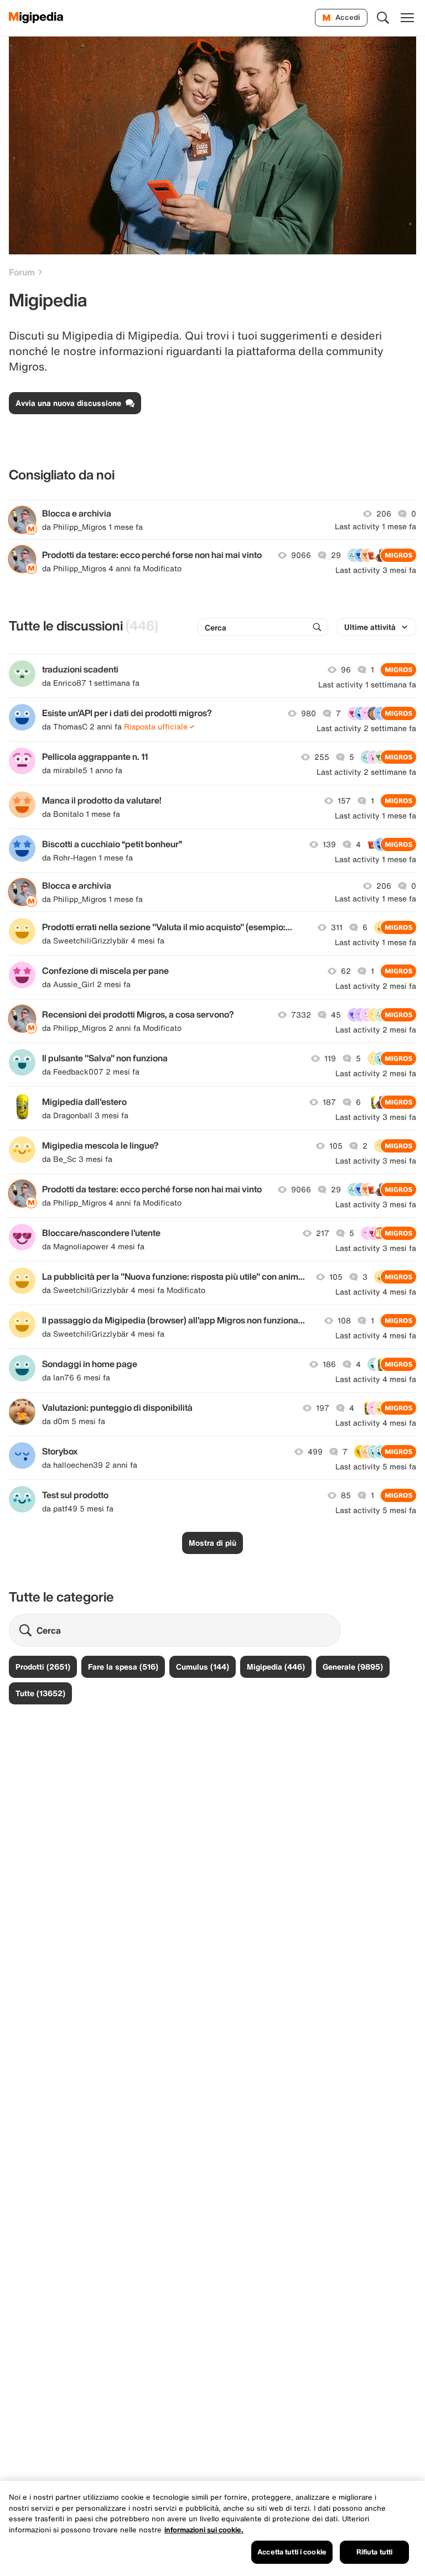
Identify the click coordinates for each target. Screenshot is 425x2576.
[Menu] (407, 18)
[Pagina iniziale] (36, 18)
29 (336, 555)
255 (322, 757)
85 (346, 1495)
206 (384, 514)
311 (337, 927)
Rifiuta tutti (375, 2552)
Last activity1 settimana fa (367, 685)
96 (346, 670)
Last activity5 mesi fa (376, 1467)
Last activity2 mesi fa (376, 986)
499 (315, 1452)
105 (336, 1146)
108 (344, 1321)
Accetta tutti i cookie (292, 2552)
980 (309, 713)
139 (329, 844)
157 (344, 801)
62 (346, 971)
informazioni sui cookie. (204, 2530)
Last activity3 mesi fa (376, 570)
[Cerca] (383, 18)
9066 (301, 555)
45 (336, 1015)
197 (323, 1408)
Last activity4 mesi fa (376, 1292)
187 (329, 1102)
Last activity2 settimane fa (366, 728)
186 (329, 1364)
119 (330, 1058)
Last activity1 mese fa (375, 526)
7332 (301, 1015)
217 (323, 1233)
